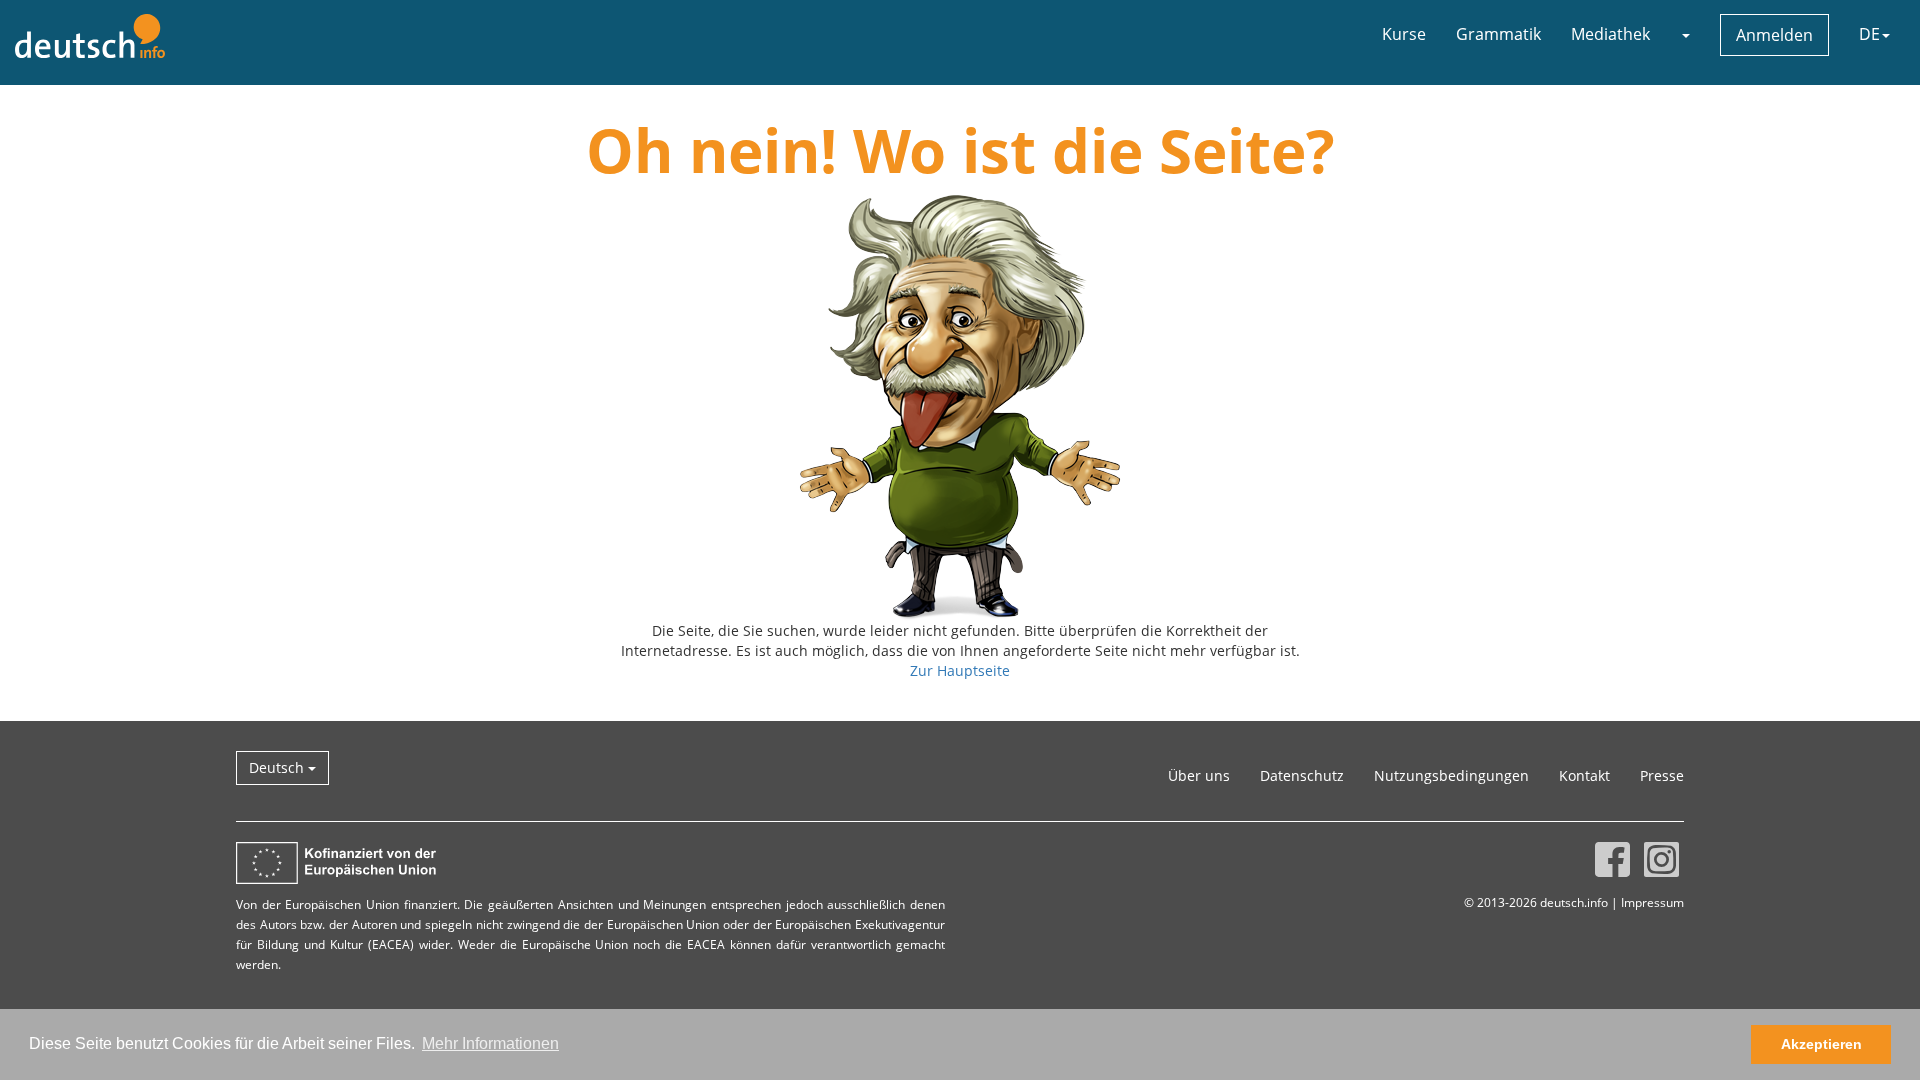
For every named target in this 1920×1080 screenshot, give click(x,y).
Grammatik (1498, 34)
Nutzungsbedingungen (1451, 775)
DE (1869, 34)
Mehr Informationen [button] (490, 1043)
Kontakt (1584, 775)
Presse (1662, 775)
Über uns (1199, 775)
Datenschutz (1302, 775)
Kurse (1404, 34)
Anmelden (1774, 35)
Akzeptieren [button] (1821, 1044)
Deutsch (278, 767)
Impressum (1652, 902)
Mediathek (1610, 34)
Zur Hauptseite (960, 670)
